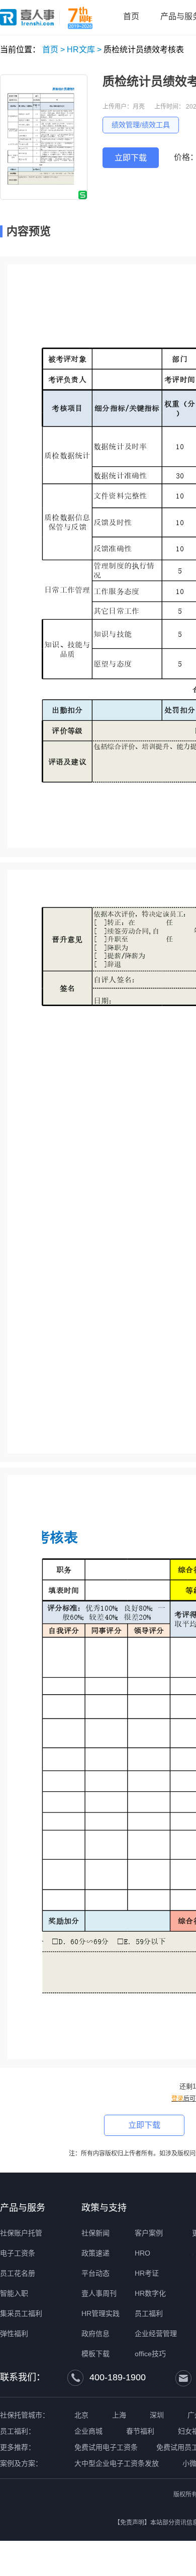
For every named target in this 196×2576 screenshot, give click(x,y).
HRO (142, 2253)
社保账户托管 (21, 2233)
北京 (81, 2415)
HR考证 (147, 2273)
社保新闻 (95, 2233)
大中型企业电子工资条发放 (117, 2463)
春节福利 (140, 2431)
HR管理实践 (101, 2313)
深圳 (157, 2415)
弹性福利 (14, 2334)
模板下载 (95, 2354)
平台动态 (95, 2273)
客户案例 (149, 2233)
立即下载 (131, 158)
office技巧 (150, 2354)
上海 (119, 2415)
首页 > (54, 50)
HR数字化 (150, 2293)
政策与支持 (104, 2208)
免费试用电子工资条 (106, 2447)
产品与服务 (23, 2208)
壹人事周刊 (99, 2293)
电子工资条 (18, 2253)
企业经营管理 (156, 2334)
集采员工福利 (21, 2313)
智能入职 (14, 2293)
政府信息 (95, 2334)
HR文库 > (84, 50)
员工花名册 (18, 2273)
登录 (177, 2099)
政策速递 (95, 2253)
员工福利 (149, 2313)
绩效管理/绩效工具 (141, 125)
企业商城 (88, 2431)
